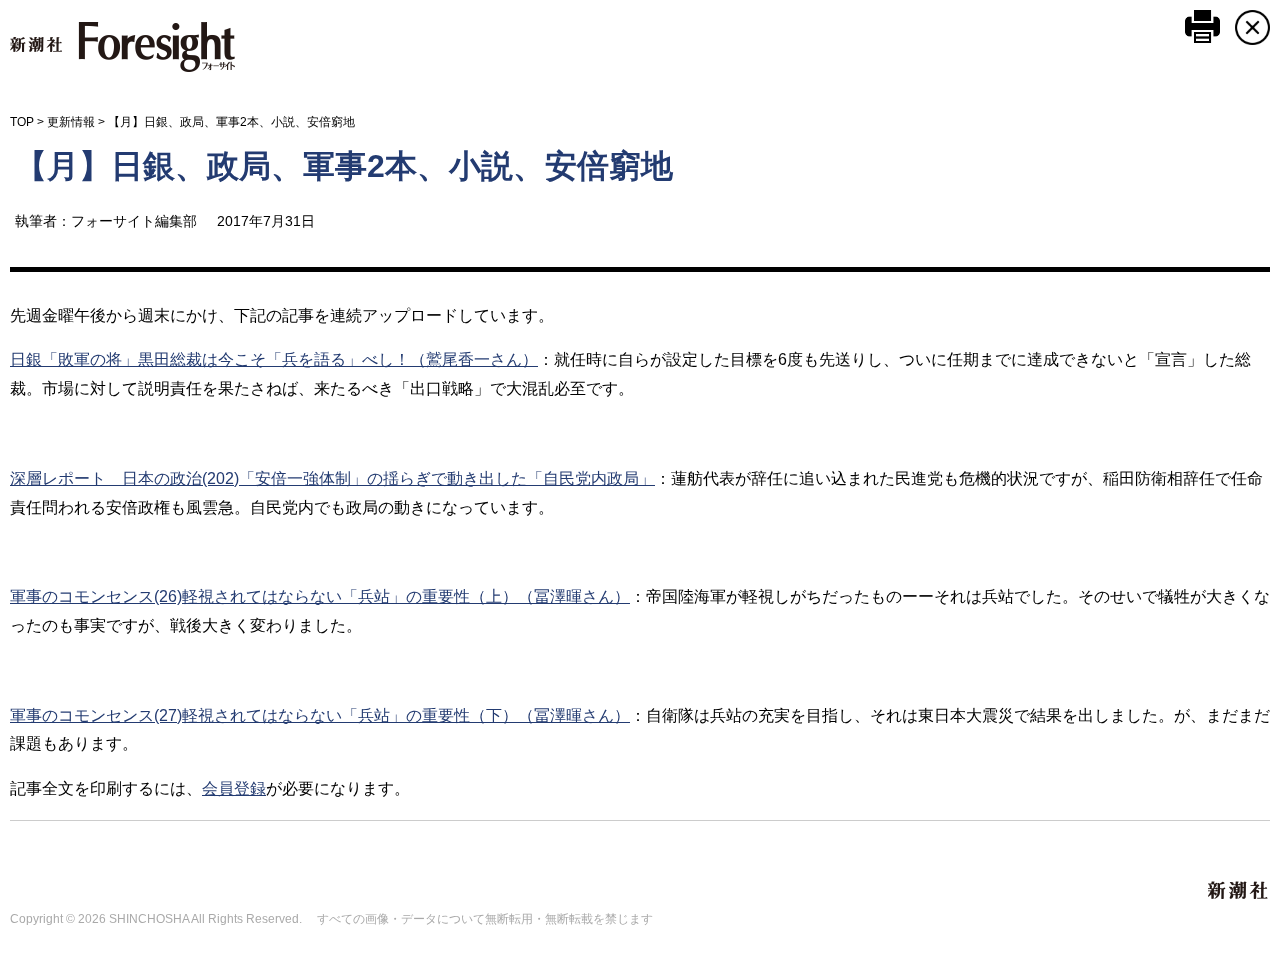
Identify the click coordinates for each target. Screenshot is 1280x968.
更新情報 (71, 122)
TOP (22, 122)
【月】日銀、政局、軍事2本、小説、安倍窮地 (344, 166)
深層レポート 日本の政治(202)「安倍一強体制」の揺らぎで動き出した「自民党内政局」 (332, 478)
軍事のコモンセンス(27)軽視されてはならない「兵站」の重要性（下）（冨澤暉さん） (320, 715)
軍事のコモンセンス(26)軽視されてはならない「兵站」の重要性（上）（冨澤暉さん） (320, 596)
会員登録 (234, 788)
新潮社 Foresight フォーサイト (122, 47)
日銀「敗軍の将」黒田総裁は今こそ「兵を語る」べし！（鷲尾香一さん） (274, 359)
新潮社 (1239, 891)
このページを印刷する (1202, 26)
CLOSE (1252, 27)
